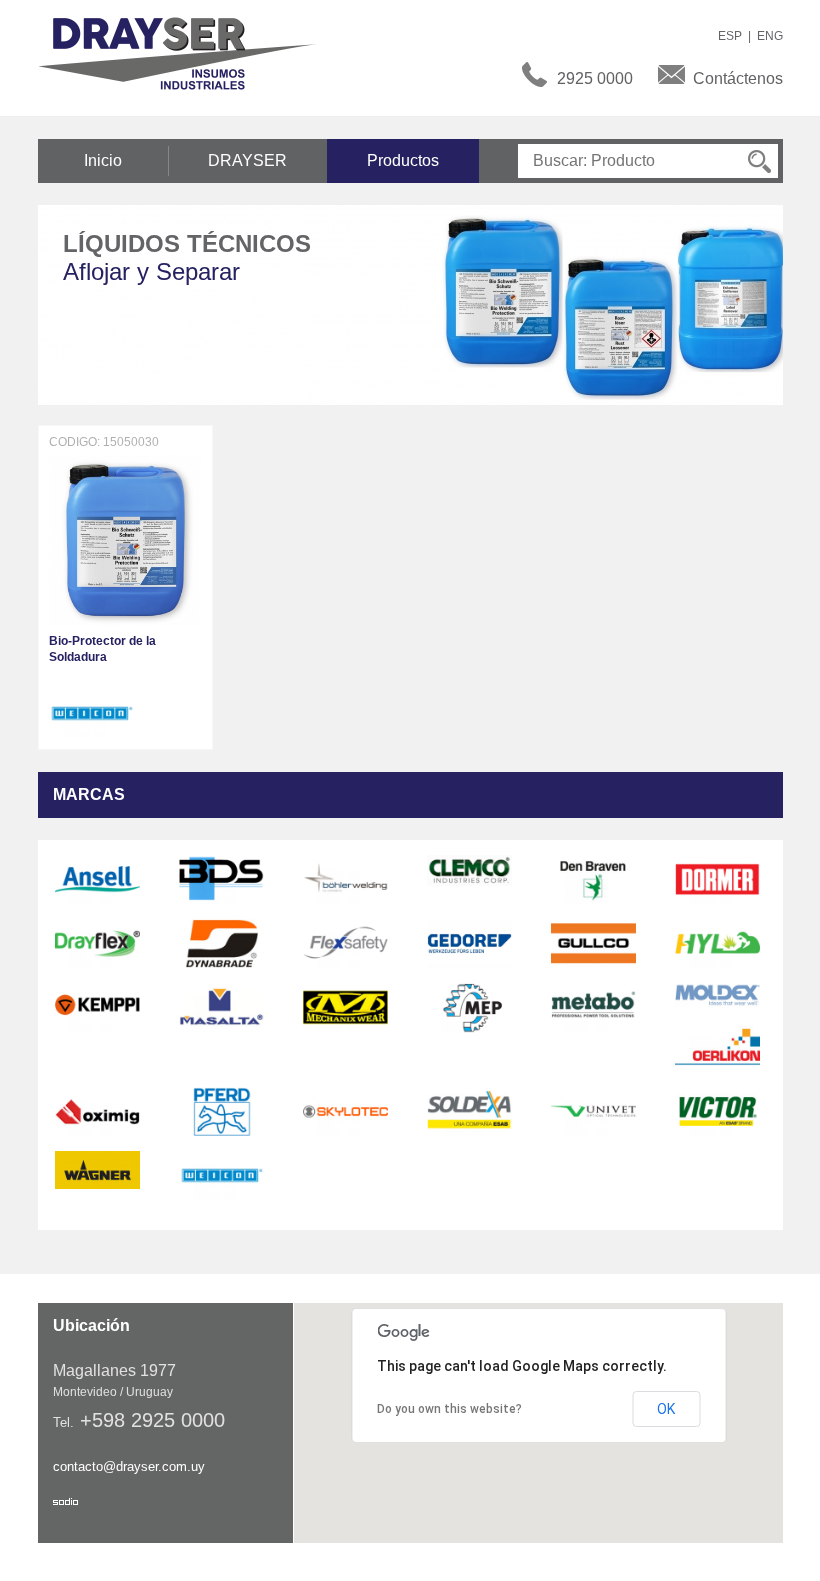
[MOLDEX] (717, 995)
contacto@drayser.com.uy (129, 1466)
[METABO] (593, 1007)
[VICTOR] (717, 1111)
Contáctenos (738, 78)
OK (666, 1409)
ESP (730, 36)
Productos (403, 160)
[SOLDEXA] (469, 1111)
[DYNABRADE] (221, 943)
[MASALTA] (221, 1007)
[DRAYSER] (188, 52)
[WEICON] (91, 712)
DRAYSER (247, 160)
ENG (770, 36)
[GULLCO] (593, 943)
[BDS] (221, 878)
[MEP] (469, 1007)
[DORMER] (717, 878)
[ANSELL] (97, 878)
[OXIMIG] (97, 1111)
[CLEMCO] (469, 869)
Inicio (103, 160)
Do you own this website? (449, 1409)
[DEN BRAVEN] (593, 878)
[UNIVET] (593, 1111)
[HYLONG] (717, 943)
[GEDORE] (469, 943)
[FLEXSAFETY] (345, 943)
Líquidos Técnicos (187, 243)
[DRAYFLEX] (97, 943)
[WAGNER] (97, 1169)
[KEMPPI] (97, 1007)
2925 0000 (595, 78)
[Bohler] (345, 878)
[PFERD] (221, 1111)
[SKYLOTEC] (345, 1111)
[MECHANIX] (345, 1007)
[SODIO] (65, 1501)
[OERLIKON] (717, 1046)
